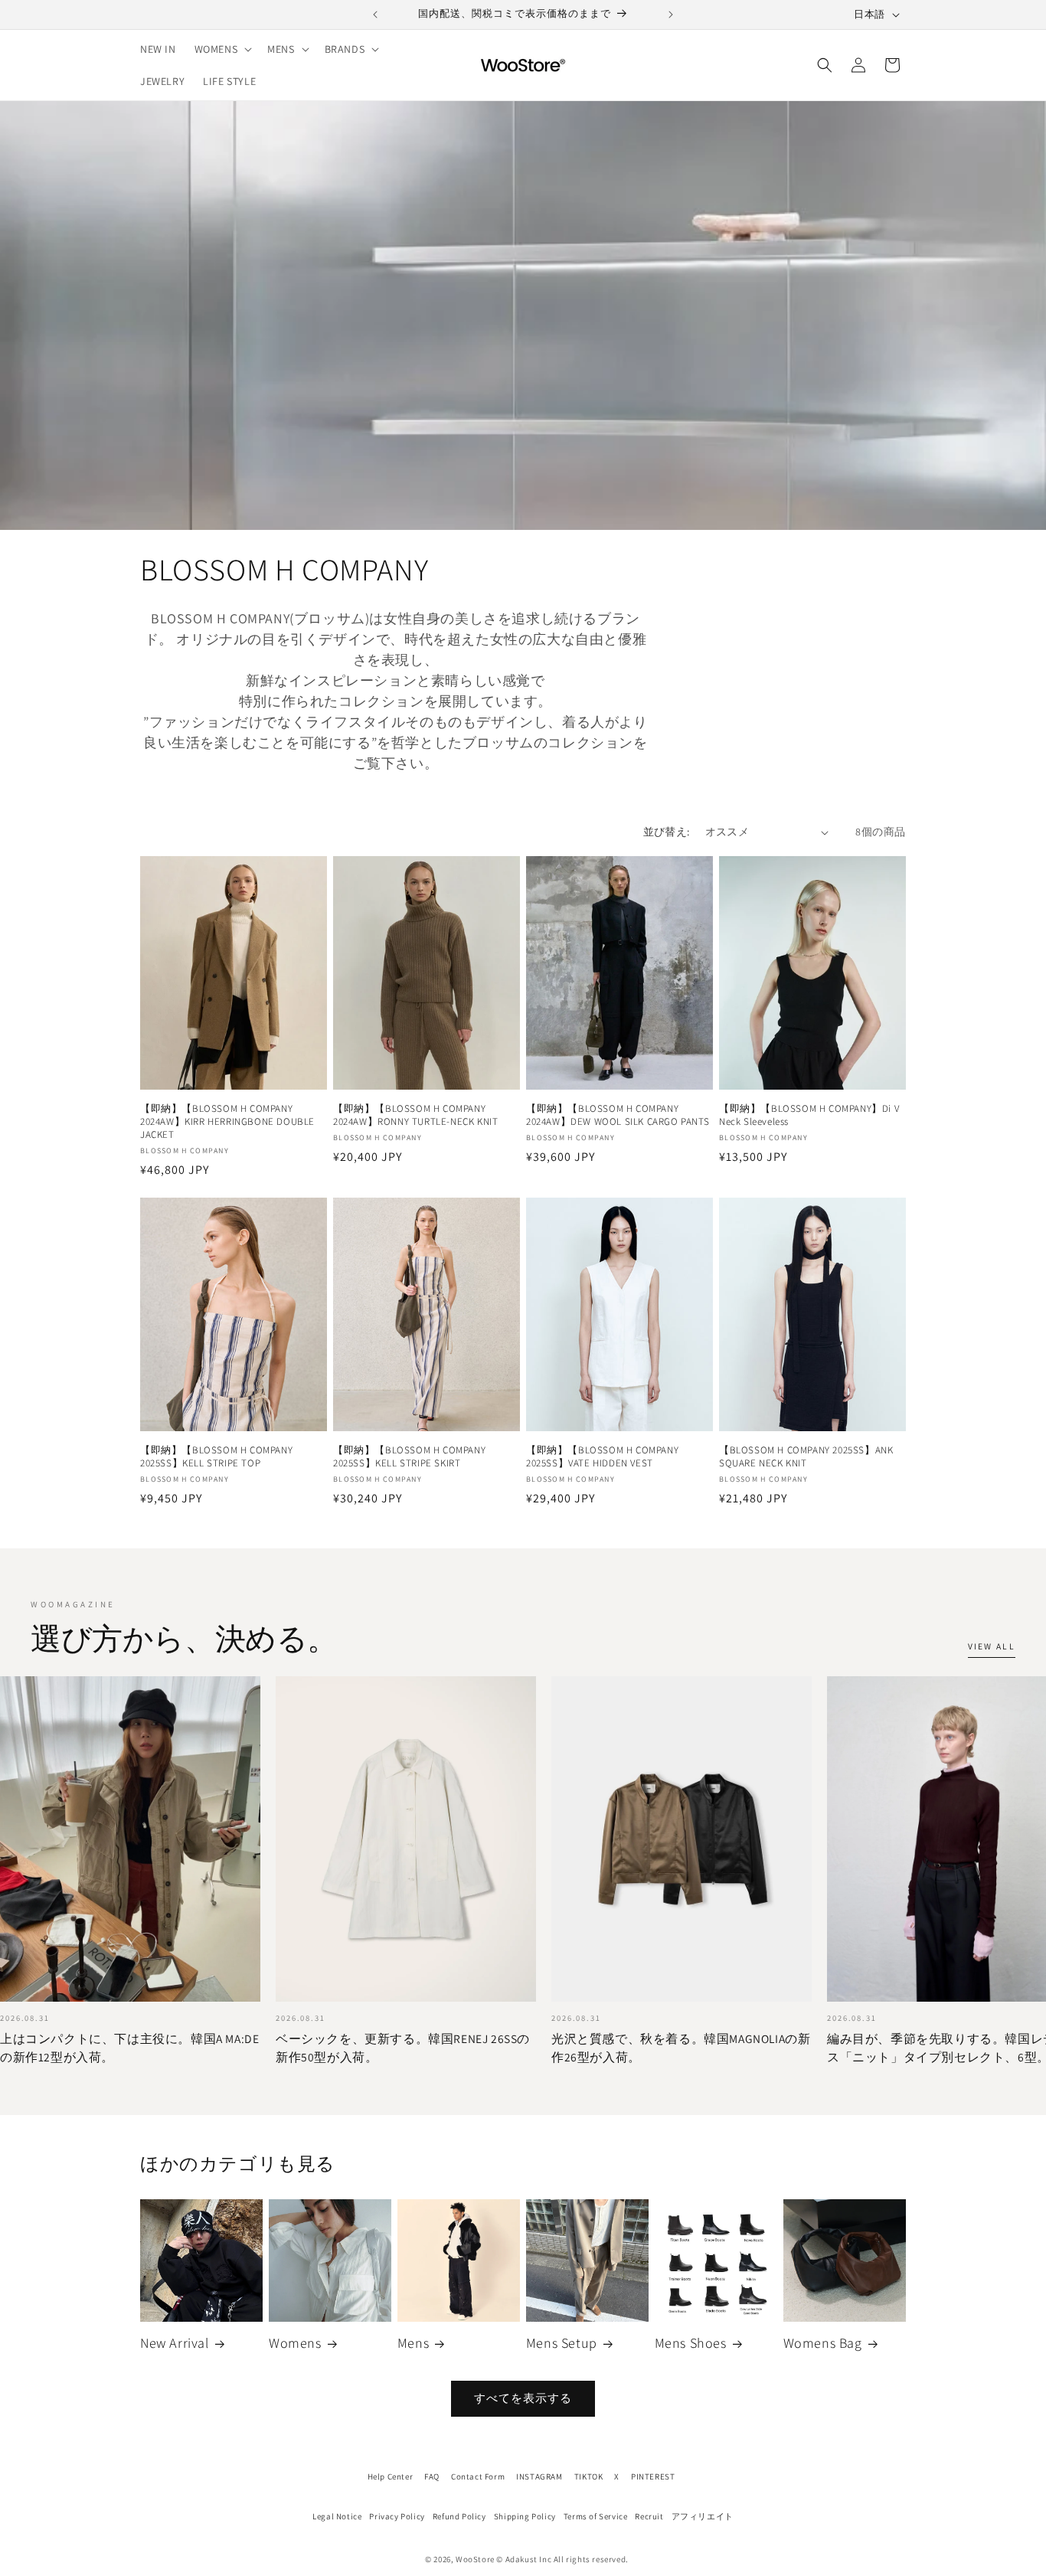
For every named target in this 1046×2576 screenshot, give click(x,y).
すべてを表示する (523, 2398)
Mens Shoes (691, 2343)
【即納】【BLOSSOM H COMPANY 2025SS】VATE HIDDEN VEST (602, 1457)
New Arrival (175, 2343)
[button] (222, 49)
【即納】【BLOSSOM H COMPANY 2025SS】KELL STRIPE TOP (216, 1457)
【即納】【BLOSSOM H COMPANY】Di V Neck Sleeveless (809, 1115)
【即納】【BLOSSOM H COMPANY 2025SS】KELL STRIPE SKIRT (409, 1457)
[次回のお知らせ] (671, 15)
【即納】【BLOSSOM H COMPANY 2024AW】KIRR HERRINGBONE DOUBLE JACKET (227, 1122)
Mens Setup (562, 2343)
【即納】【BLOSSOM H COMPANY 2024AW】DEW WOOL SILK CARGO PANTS (618, 1115)
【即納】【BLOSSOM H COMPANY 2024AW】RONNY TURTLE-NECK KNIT (415, 1115)
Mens (413, 2343)
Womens (295, 2343)
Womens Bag (823, 2343)
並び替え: (667, 832)
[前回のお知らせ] (375, 15)
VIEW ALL (992, 1646)
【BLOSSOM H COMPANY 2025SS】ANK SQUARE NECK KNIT (806, 1457)
